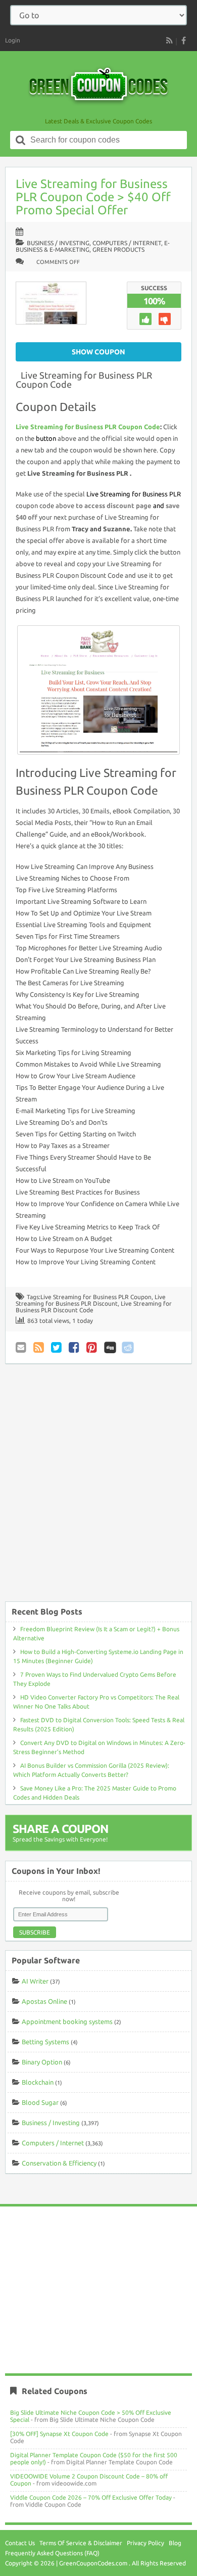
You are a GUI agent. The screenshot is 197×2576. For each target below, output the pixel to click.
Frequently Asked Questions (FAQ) (52, 2553)
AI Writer (35, 1981)
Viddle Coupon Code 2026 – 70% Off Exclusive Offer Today (91, 2497)
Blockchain (38, 2082)
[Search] (21, 140)
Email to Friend (22, 1347)
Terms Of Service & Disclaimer (81, 2543)
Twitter (57, 1347)
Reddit (128, 1347)
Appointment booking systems (67, 2021)
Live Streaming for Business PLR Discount (91, 1300)
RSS (169, 40)
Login (13, 40)
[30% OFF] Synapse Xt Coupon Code (59, 2434)
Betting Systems (45, 2042)
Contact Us (20, 2543)
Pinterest (92, 1347)
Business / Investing (58, 243)
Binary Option (42, 2062)
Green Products (118, 249)
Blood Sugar (40, 2102)
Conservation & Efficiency (59, 2163)
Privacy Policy (145, 2543)
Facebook (75, 1347)
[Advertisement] (98, 1488)
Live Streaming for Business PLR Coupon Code (84, 380)
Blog (175, 2543)
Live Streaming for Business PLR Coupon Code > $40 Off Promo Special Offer (93, 197)
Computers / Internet (127, 243)
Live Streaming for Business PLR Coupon (96, 1297)
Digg (110, 1347)
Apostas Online (44, 2001)
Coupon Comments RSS (39, 1347)
